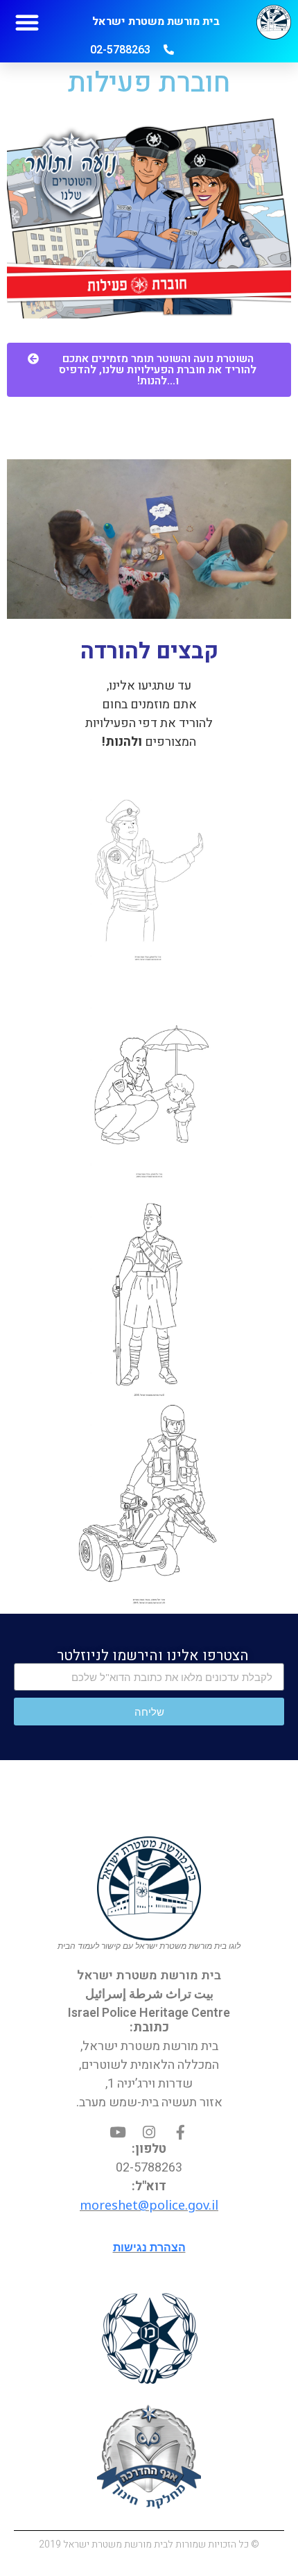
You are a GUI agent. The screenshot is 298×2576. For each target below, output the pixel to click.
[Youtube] (118, 2132)
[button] (27, 22)
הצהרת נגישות (149, 2247)
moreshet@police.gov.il (149, 2205)
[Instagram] (149, 2132)
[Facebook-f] (181, 2132)
